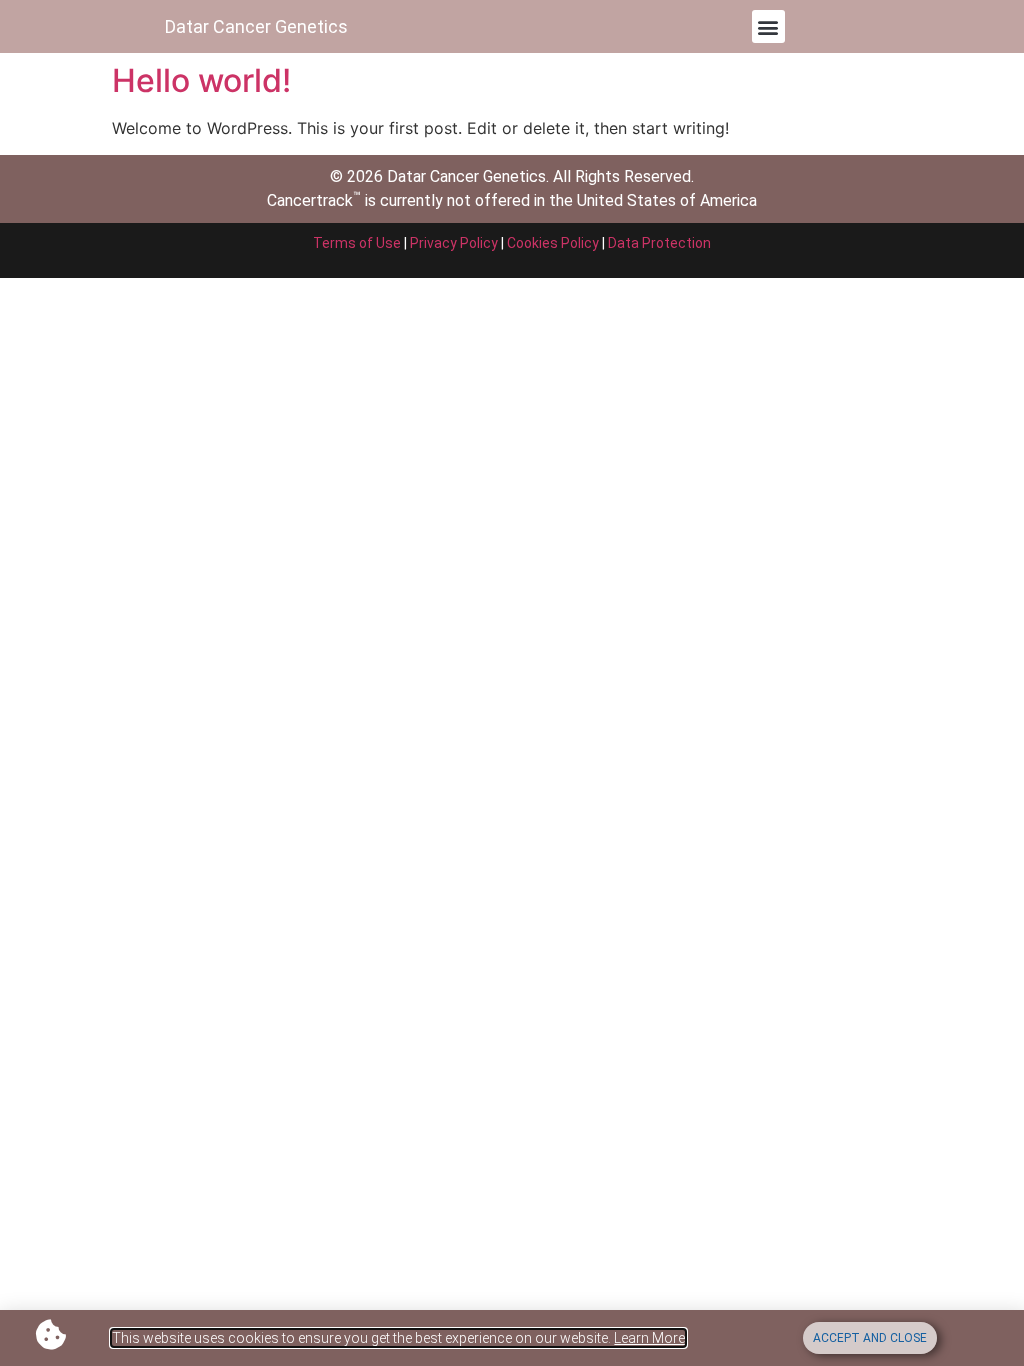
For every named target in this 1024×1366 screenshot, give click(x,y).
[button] (768, 26)
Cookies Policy (553, 243)
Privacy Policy (454, 243)
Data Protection (659, 243)
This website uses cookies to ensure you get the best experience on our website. (398, 1338)
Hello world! (201, 80)
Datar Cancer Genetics (256, 26)
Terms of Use (357, 243)
